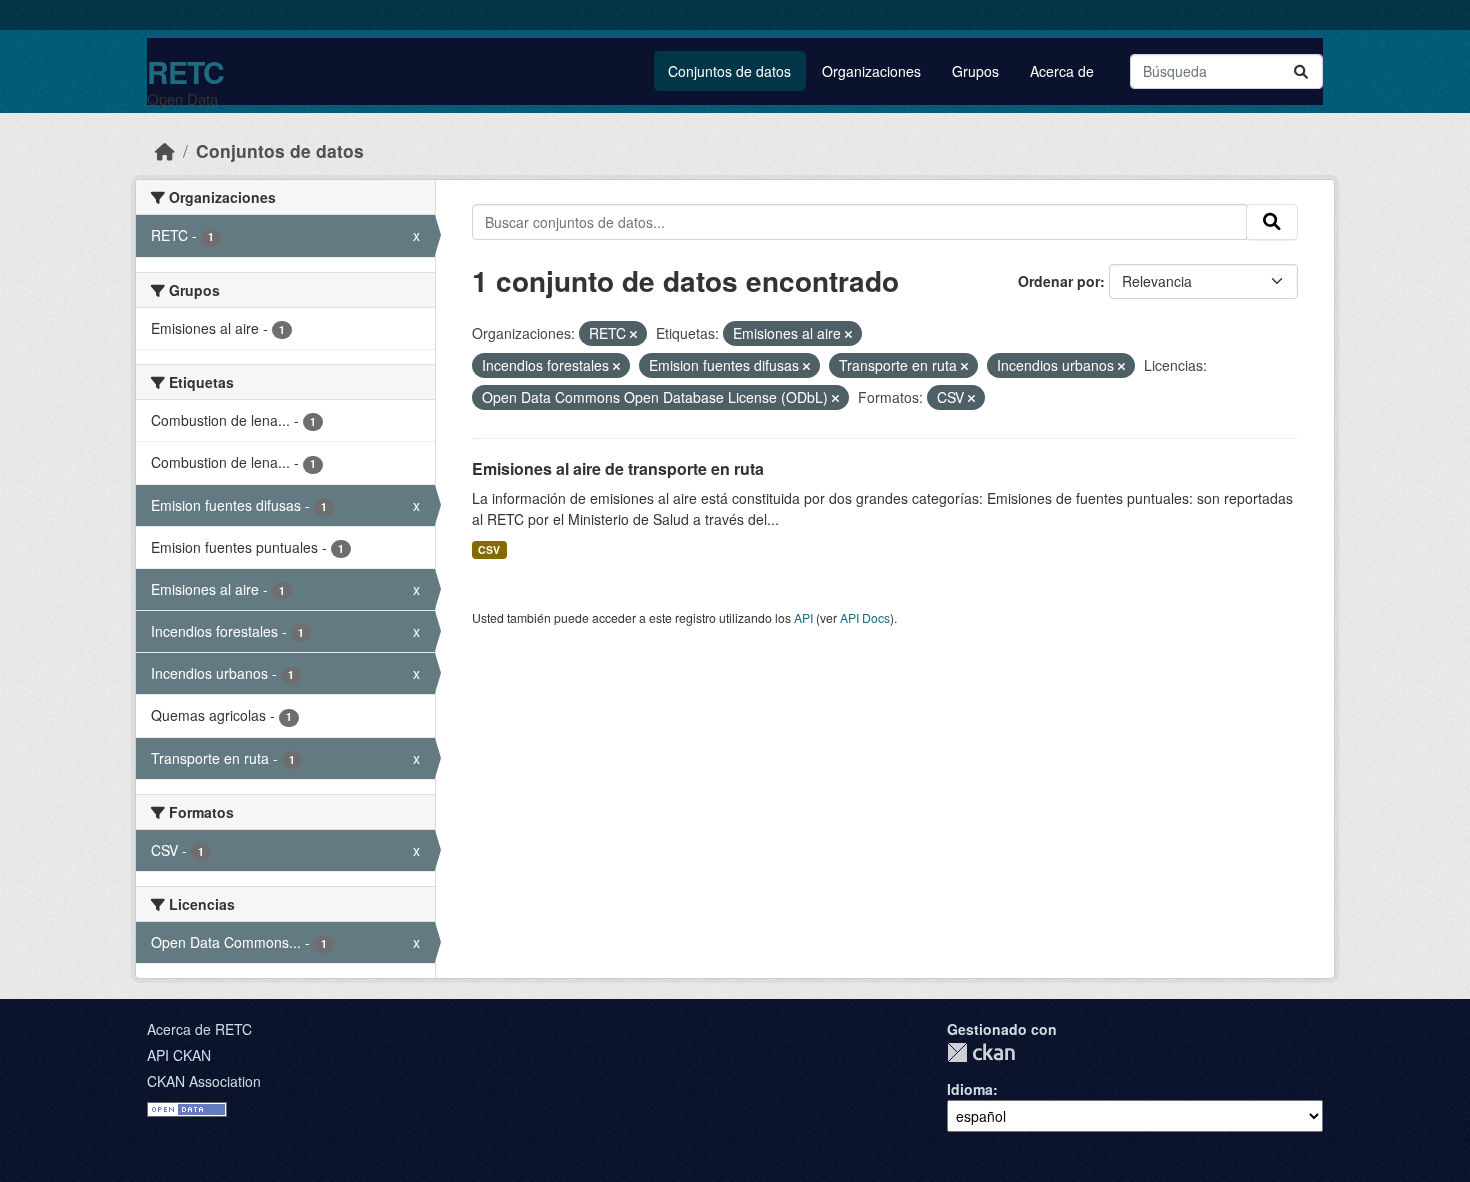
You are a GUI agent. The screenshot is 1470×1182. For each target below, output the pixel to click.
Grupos (975, 71)
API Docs (865, 617)
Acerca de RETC (199, 1029)
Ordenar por (1059, 281)
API (803, 617)
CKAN (981, 1052)
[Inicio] (165, 150)
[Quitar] (633, 334)
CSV (489, 549)
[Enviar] (1301, 71)
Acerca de (1062, 71)
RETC (185, 71)
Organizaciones (871, 71)
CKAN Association (204, 1081)
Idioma (970, 1089)
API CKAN (179, 1055)
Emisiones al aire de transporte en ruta (618, 468)
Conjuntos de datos (729, 71)
